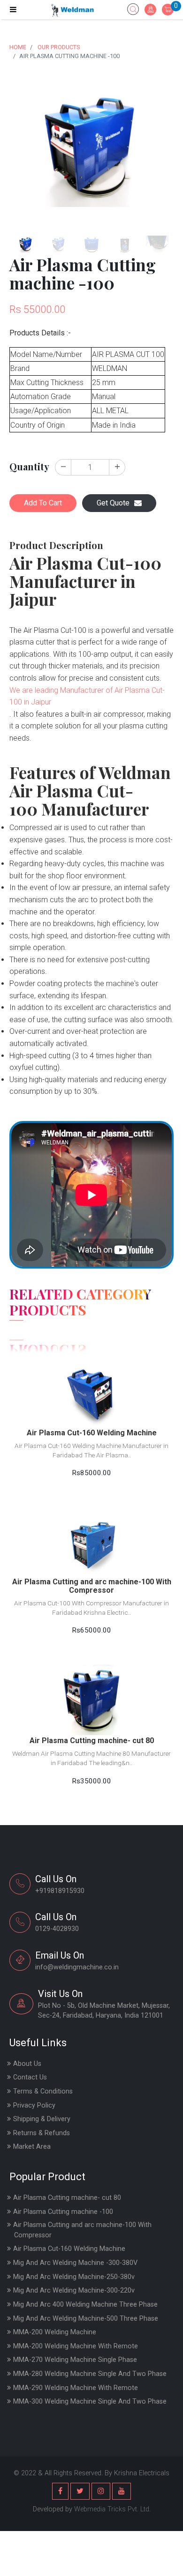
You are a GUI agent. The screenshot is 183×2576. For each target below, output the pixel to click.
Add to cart (91, 1398)
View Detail (91, 1375)
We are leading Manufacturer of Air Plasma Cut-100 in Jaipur (87, 696)
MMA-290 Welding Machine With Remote (76, 2388)
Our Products (59, 47)
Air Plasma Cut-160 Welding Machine (69, 2249)
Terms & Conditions (43, 2091)
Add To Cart (43, 503)
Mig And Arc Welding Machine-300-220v (74, 2290)
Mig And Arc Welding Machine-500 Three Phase (86, 2319)
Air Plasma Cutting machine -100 (63, 2212)
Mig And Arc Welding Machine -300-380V (75, 2263)
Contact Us (30, 2077)
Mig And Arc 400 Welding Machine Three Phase (85, 2305)
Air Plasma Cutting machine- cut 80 (67, 2198)
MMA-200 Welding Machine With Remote (76, 2346)
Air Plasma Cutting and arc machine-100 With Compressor (82, 2230)
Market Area (32, 2147)
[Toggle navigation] (13, 10)
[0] (168, 10)
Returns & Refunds (42, 2133)
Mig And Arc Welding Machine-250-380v (74, 2277)
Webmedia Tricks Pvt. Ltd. (112, 2509)
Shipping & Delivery (42, 2119)
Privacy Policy (34, 2105)
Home (18, 47)
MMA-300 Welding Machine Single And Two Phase (90, 2402)
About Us (27, 2064)
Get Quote (113, 503)
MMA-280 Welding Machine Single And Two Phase (90, 2374)
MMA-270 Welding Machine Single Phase (75, 2360)
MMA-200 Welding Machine (55, 2332)
